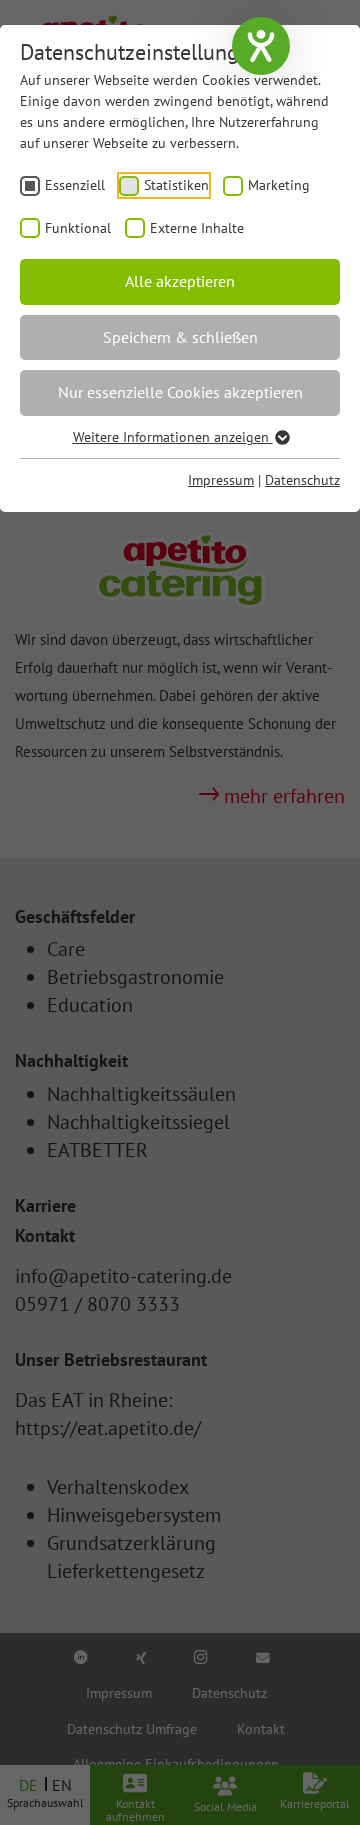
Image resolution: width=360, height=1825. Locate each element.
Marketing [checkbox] (279, 185)
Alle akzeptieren (180, 281)
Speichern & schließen (180, 337)
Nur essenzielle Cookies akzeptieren (180, 392)
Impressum (221, 480)
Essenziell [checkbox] (75, 185)
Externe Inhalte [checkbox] (197, 228)
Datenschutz (302, 480)
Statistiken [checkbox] (176, 185)
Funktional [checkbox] (78, 228)
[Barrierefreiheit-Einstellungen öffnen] (261, 46)
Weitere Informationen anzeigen (173, 437)
